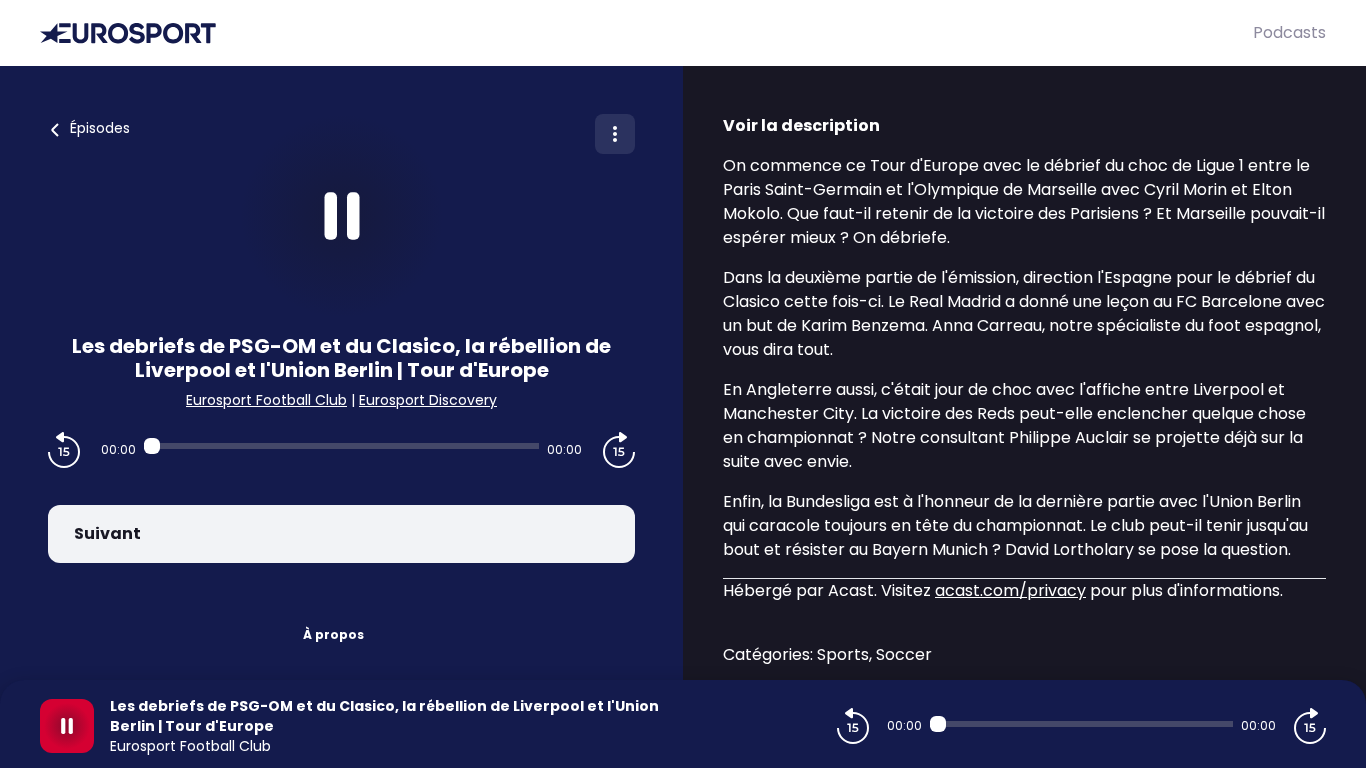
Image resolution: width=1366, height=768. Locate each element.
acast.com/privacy (1010, 590)
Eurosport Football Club (266, 400)
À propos (333, 634)
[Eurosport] (646, 33)
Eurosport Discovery (428, 400)
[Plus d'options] (615, 134)
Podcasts (1289, 32)
